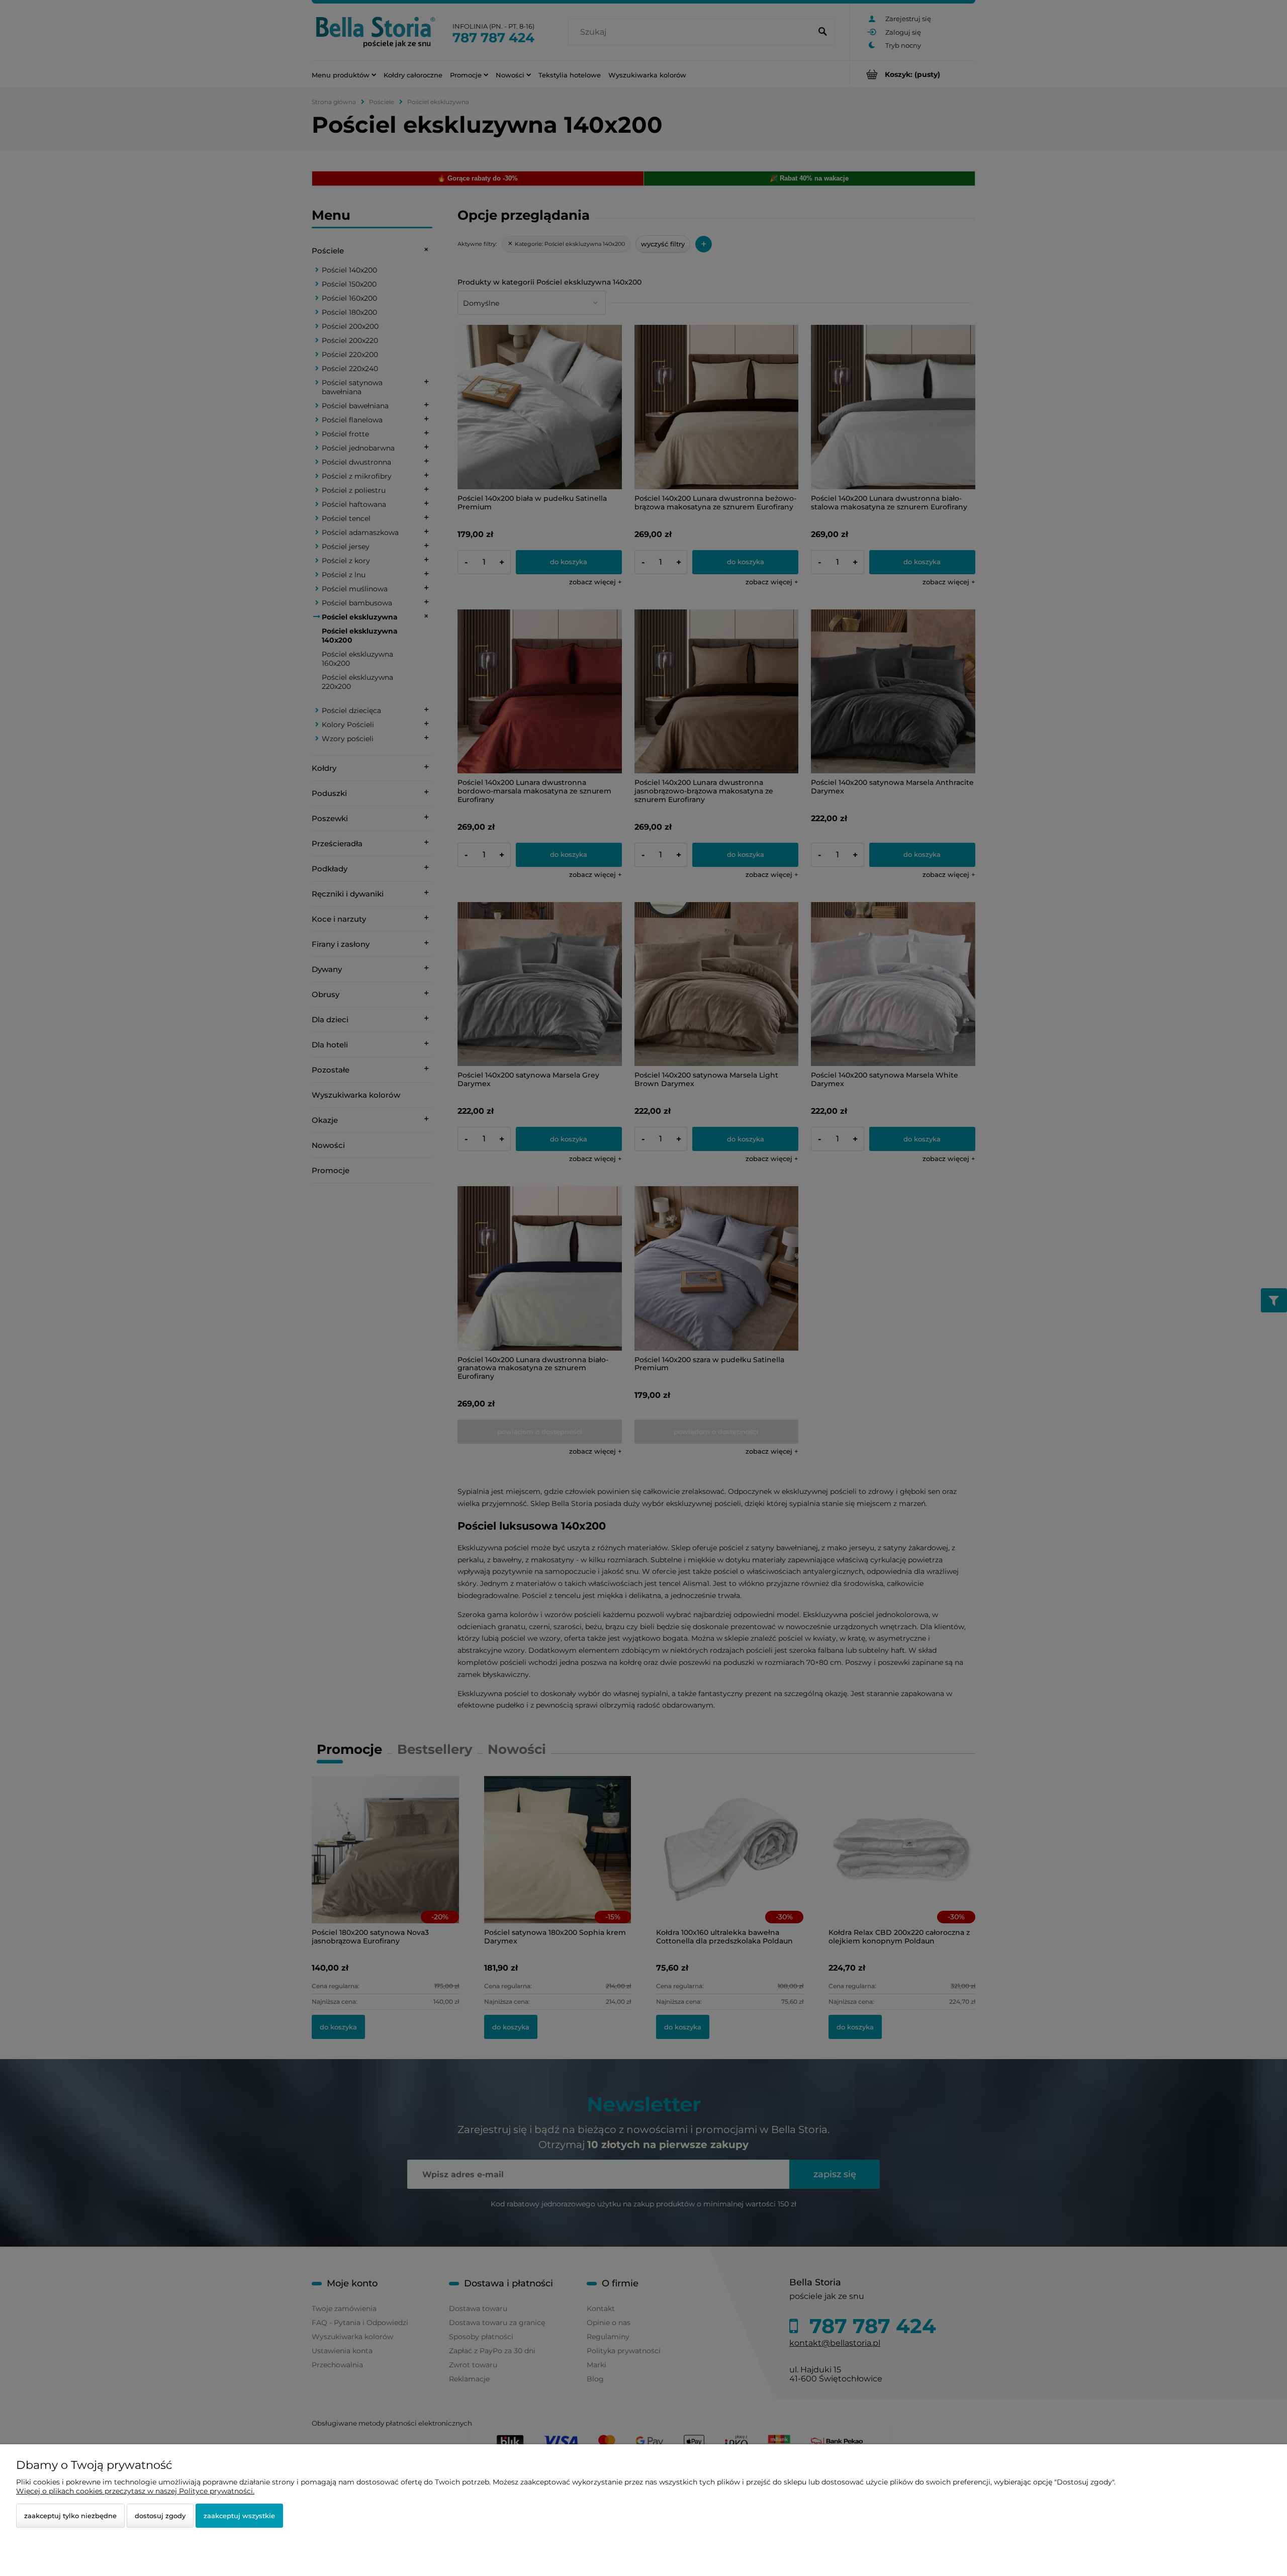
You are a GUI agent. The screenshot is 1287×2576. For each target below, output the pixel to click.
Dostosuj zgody (160, 2516)
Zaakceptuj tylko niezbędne (70, 2516)
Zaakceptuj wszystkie (239, 2516)
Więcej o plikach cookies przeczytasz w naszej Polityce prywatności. (135, 2491)
